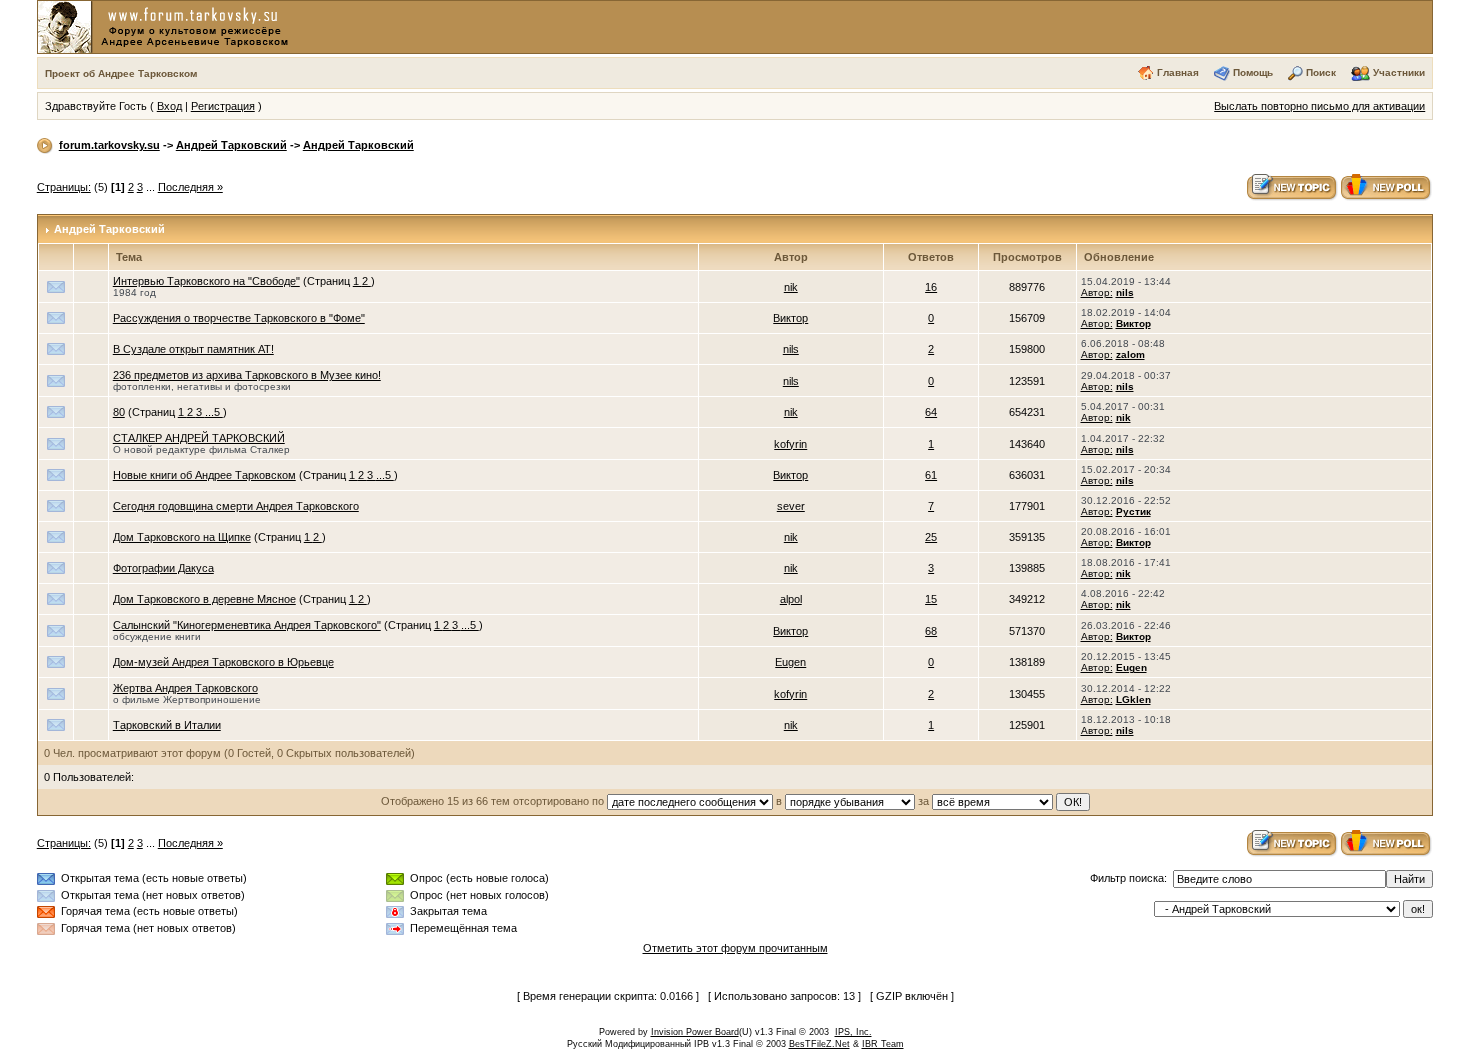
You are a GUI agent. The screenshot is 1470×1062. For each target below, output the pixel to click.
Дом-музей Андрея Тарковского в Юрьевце (223, 662)
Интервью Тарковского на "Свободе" (206, 281)
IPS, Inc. (853, 1032)
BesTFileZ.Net (819, 1044)
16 (931, 287)
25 (931, 537)
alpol (791, 599)
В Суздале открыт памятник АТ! (193, 349)
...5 (214, 412)
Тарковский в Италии (167, 725)
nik (791, 287)
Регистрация (223, 106)
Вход (169, 106)
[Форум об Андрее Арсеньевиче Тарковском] (167, 26)
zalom (1130, 354)
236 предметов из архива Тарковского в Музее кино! (247, 375)
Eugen (790, 662)
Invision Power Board (695, 1032)
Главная (1178, 72)
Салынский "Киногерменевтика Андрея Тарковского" (247, 625)
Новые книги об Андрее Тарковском (204, 475)
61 (931, 475)
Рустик (1133, 511)
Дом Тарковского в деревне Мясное (204, 599)
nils (1125, 292)
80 (119, 412)
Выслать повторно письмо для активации (1319, 106)
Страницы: (64, 187)
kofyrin (790, 444)
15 (931, 599)
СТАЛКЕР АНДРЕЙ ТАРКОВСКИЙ (199, 438)
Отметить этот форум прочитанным (735, 948)
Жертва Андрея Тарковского (185, 688)
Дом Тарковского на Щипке (182, 537)
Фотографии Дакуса (163, 568)
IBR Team (883, 1044)
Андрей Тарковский (231, 145)
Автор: (1097, 292)
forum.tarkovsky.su (109, 145)
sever (791, 506)
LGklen (1133, 699)
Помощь (1253, 72)
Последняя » (190, 187)
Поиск (1321, 72)
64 (931, 412)
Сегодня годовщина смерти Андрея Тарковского (236, 506)
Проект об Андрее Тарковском (121, 73)
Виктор (790, 318)
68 (931, 631)
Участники (1399, 72)
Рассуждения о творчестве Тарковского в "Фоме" (239, 318)
